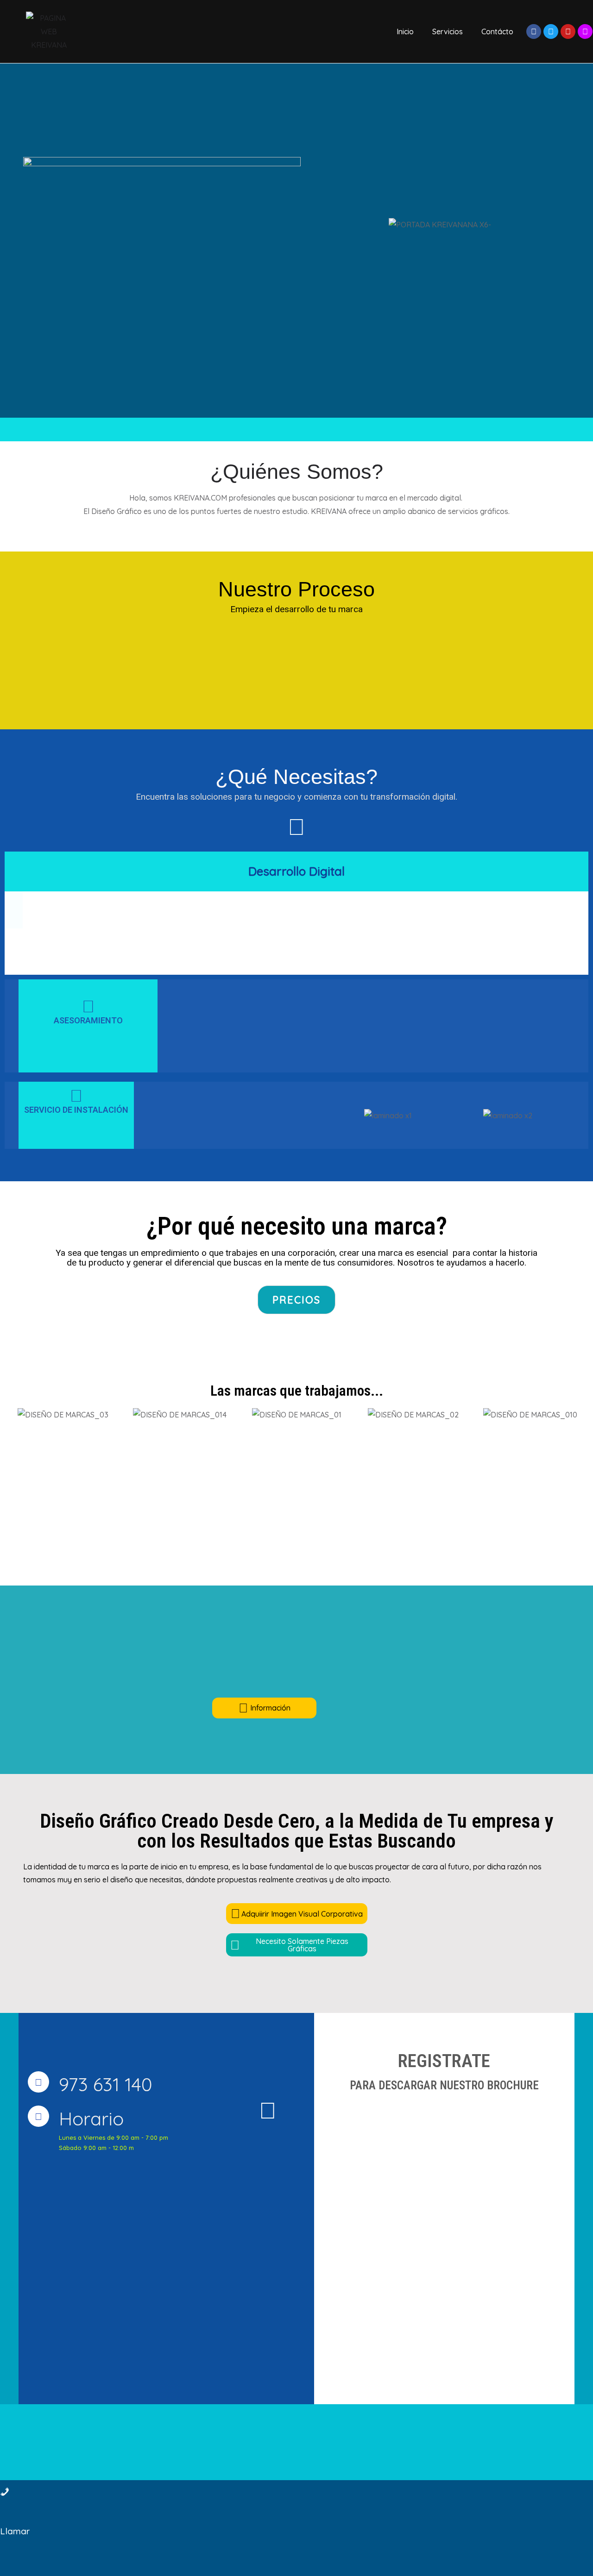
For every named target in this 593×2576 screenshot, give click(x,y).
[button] (337, 1115)
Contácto (497, 31)
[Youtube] (568, 31)
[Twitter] (551, 31)
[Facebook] (534, 31)
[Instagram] (585, 31)
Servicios (448, 31)
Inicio (405, 31)
